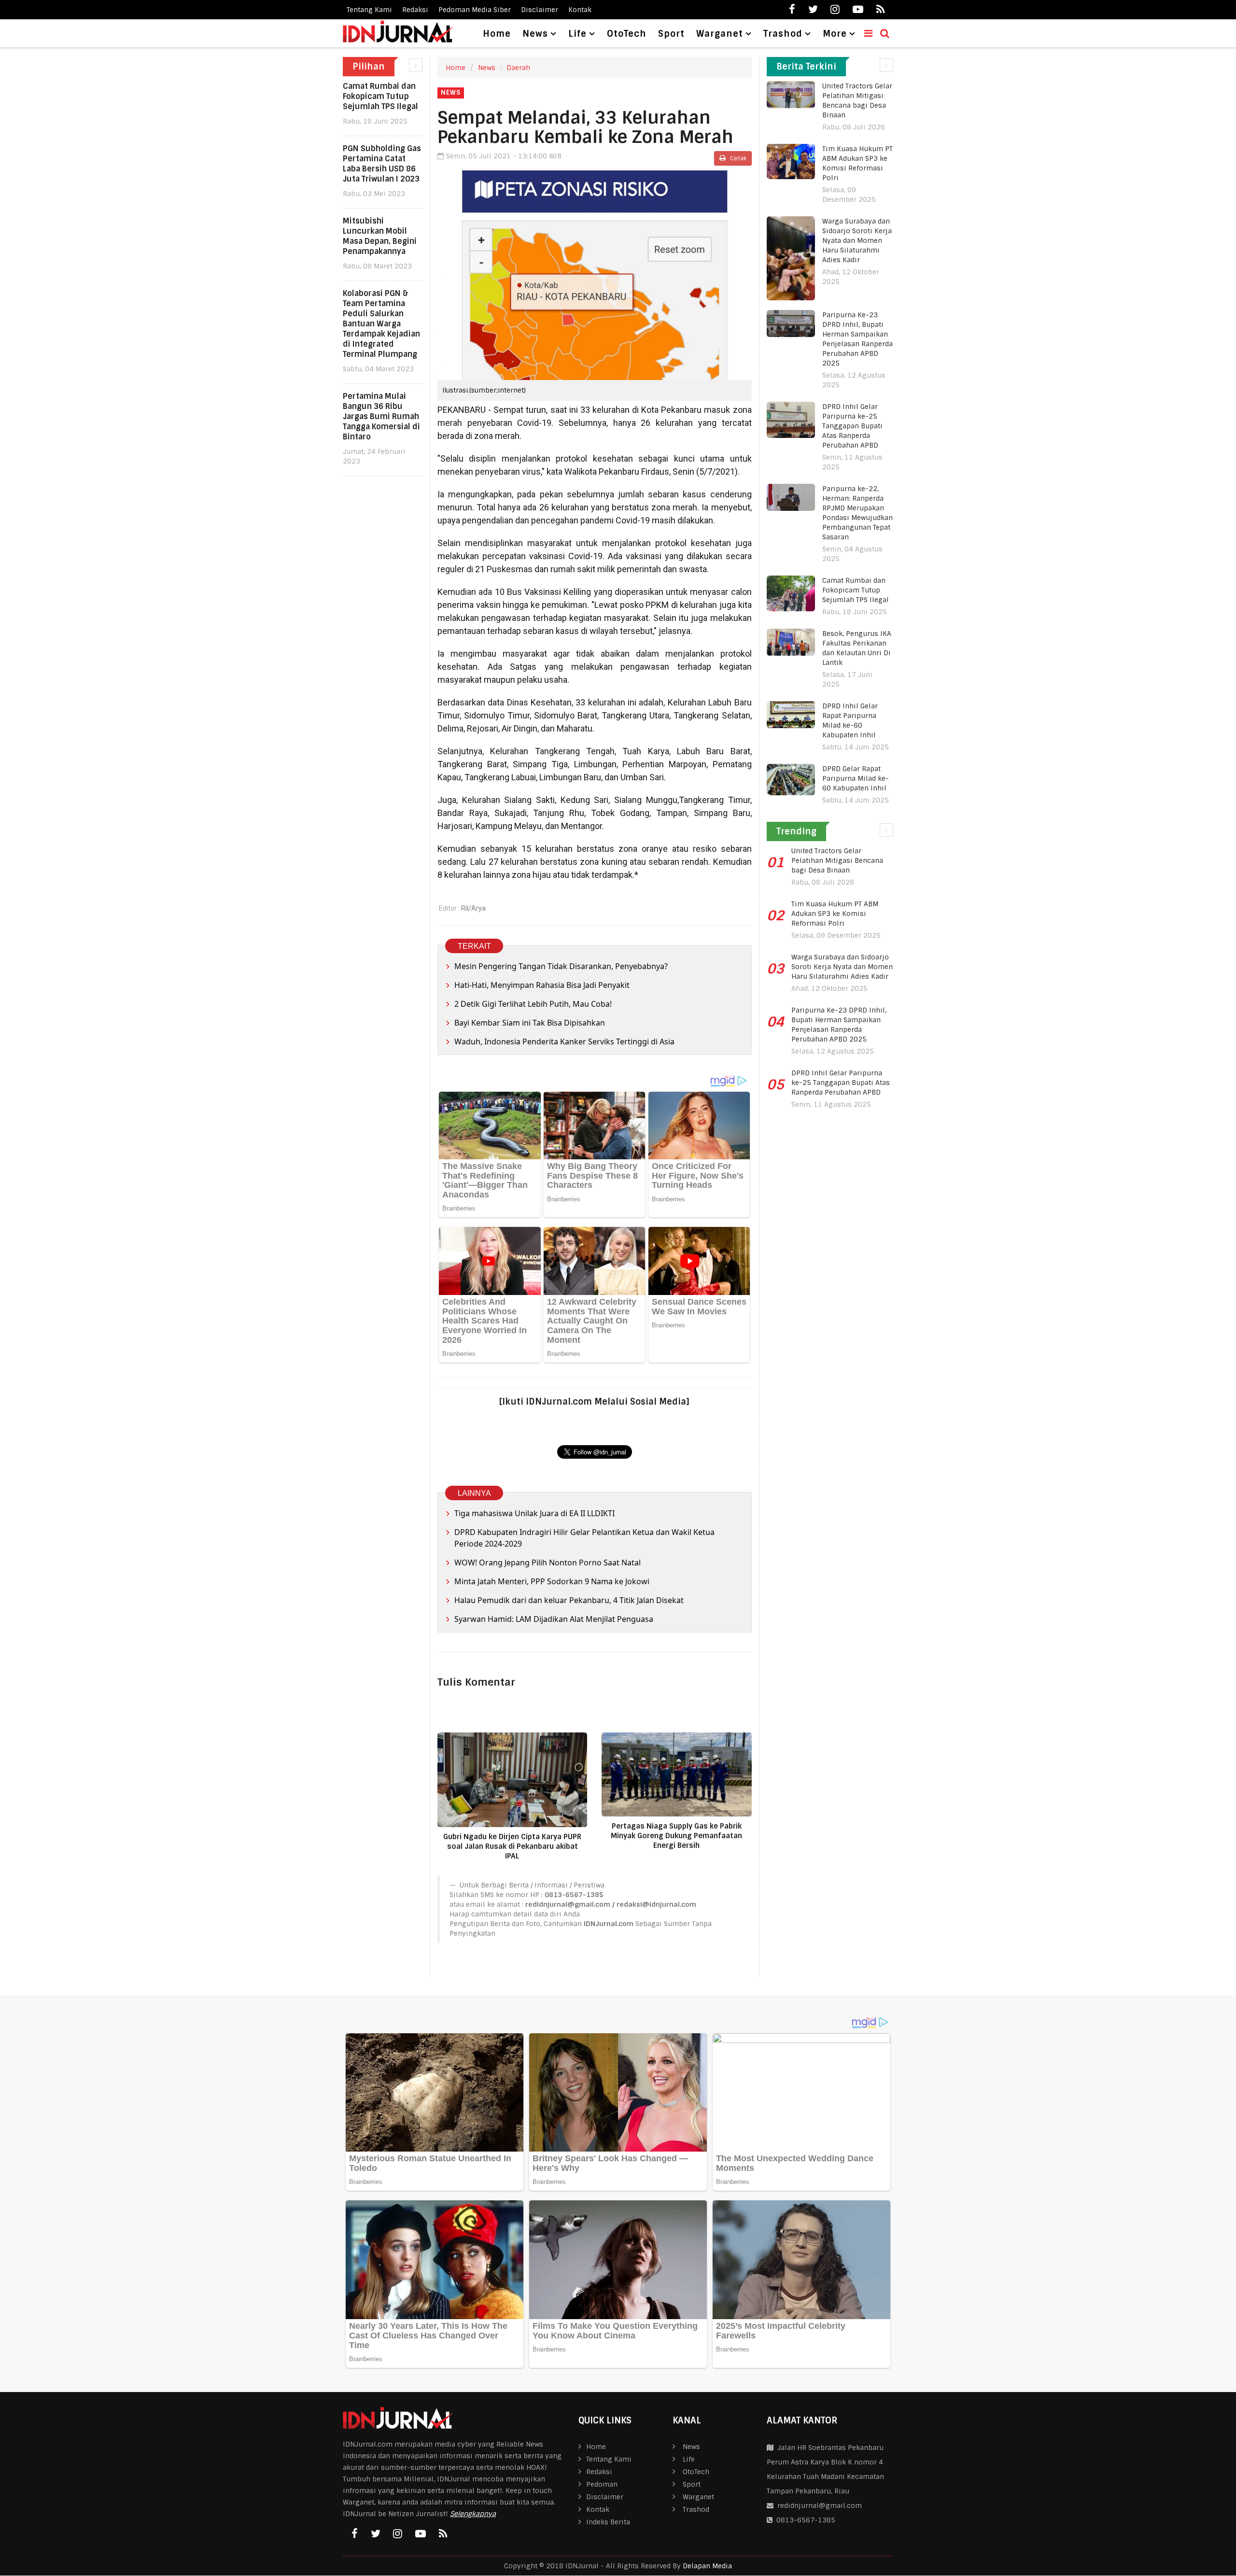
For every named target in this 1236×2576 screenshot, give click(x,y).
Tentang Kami (369, 10)
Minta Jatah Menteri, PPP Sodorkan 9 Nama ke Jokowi (552, 1581)
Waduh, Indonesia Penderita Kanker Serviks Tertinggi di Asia (564, 1042)
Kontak (580, 10)
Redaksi (415, 10)
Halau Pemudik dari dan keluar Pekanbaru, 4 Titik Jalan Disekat (569, 1600)
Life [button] (577, 34)
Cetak (737, 158)
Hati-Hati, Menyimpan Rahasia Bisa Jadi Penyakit (542, 985)
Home (497, 34)
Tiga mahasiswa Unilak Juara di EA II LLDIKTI (534, 1513)
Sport (671, 34)
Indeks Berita (608, 2522)
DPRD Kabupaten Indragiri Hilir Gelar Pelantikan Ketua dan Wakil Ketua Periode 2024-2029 (584, 1538)
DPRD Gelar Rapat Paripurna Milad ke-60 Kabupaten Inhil (856, 778)
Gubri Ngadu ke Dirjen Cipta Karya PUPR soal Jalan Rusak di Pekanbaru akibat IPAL (512, 1846)
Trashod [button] (783, 34)
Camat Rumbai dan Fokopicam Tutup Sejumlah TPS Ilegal (380, 96)
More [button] (835, 34)
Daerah (518, 68)
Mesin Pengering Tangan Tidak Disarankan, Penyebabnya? (562, 966)
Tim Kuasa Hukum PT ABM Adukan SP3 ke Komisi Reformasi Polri (835, 914)
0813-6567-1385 (804, 2520)
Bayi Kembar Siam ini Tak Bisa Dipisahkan (530, 1023)
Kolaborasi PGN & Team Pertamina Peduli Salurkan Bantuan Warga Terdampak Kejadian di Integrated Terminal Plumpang (381, 324)
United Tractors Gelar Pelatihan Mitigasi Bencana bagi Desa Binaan (837, 860)
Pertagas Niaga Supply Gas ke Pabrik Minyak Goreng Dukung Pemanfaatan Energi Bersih (676, 1836)
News (487, 68)
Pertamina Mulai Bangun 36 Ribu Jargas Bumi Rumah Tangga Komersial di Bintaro (381, 416)
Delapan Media (707, 2566)
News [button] (535, 34)
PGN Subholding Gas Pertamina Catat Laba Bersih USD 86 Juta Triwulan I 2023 (382, 164)
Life (689, 2459)
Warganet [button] (720, 34)
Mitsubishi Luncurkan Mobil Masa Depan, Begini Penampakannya (380, 236)
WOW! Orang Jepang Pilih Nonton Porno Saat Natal (548, 1562)
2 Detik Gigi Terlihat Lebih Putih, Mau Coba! (533, 1004)
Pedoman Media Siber (475, 10)
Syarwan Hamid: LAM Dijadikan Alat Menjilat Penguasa (554, 1619)
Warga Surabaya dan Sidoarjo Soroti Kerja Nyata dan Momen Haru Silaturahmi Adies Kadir (857, 240)
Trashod (696, 2509)
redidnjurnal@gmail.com (820, 2506)
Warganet (698, 2497)
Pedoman (602, 2484)
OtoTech (627, 34)
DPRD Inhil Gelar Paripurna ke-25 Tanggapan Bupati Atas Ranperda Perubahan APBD (852, 426)
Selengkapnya (473, 2514)
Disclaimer (540, 10)
